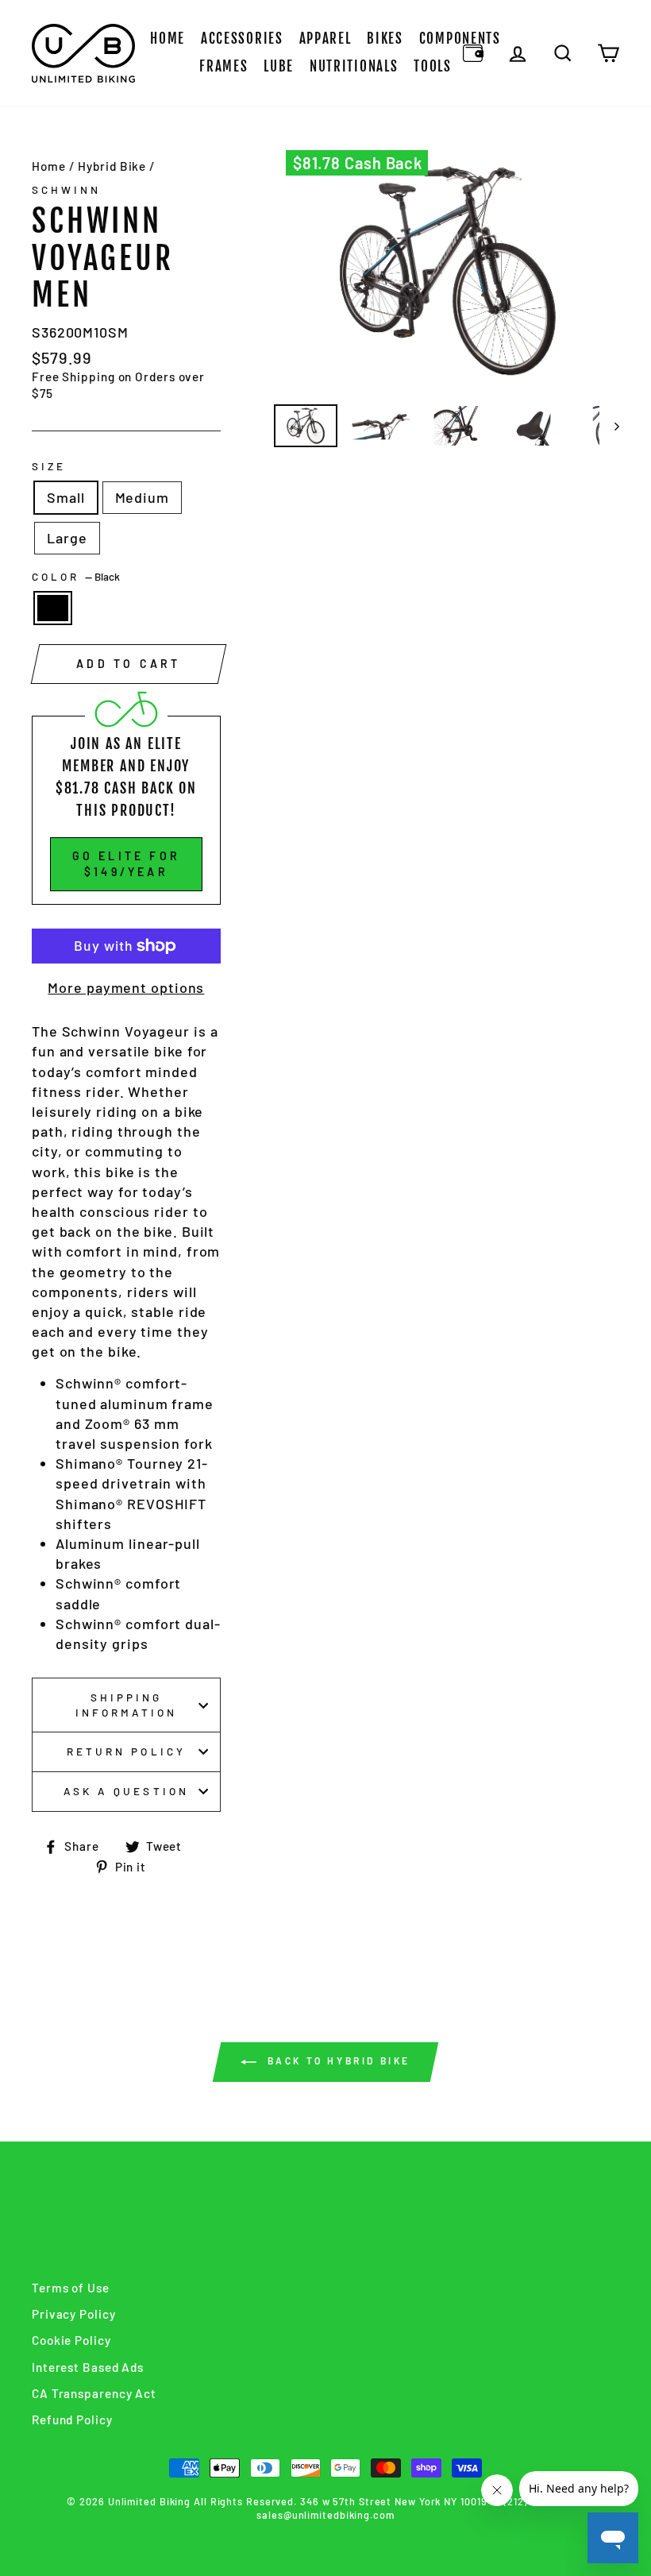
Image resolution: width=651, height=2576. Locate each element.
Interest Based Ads (88, 2367)
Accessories (242, 39)
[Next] (609, 426)
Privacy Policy (74, 2314)
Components (460, 39)
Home (168, 39)
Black (53, 608)
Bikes (385, 39)
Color (76, 576)
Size (49, 466)
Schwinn (66, 189)
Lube (279, 66)
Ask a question (126, 1791)
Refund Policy (72, 2420)
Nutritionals (354, 66)
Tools (433, 66)
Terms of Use (71, 2288)
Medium (142, 497)
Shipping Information (127, 1705)
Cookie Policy (71, 2340)
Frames (223, 66)
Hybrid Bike (112, 166)
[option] (447, 271)
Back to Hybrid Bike (337, 2060)
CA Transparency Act (94, 2393)
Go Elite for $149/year (126, 864)
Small (66, 497)
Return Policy (126, 1751)
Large (67, 538)
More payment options (126, 987)
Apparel (325, 39)
